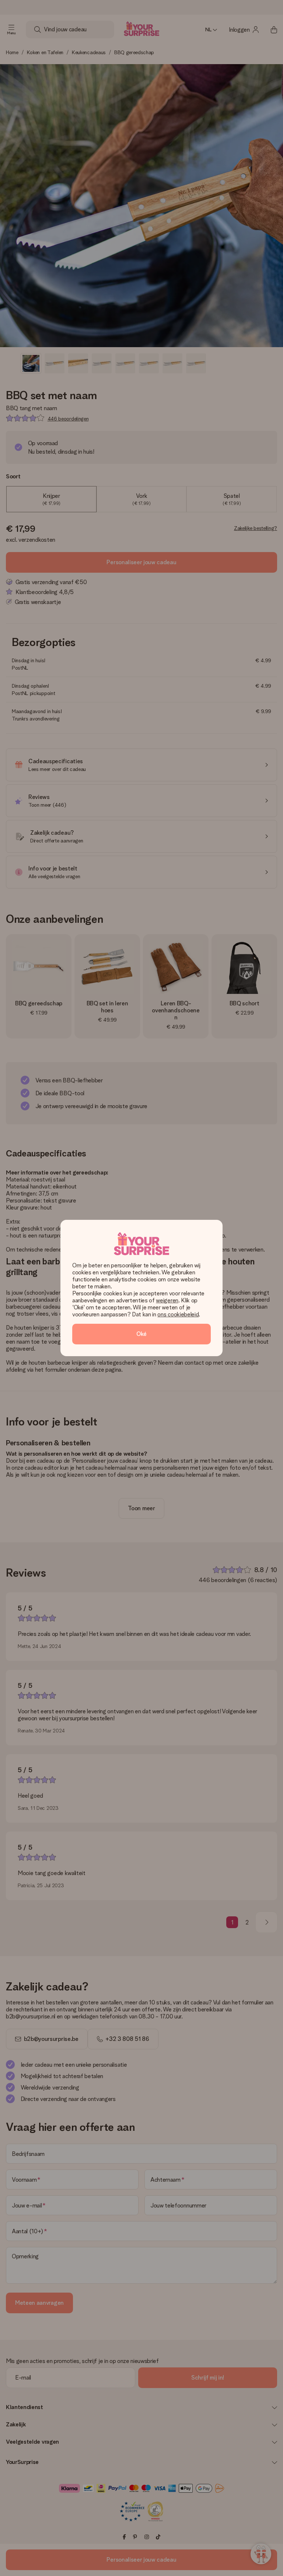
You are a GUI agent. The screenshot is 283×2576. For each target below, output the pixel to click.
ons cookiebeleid (178, 1314)
